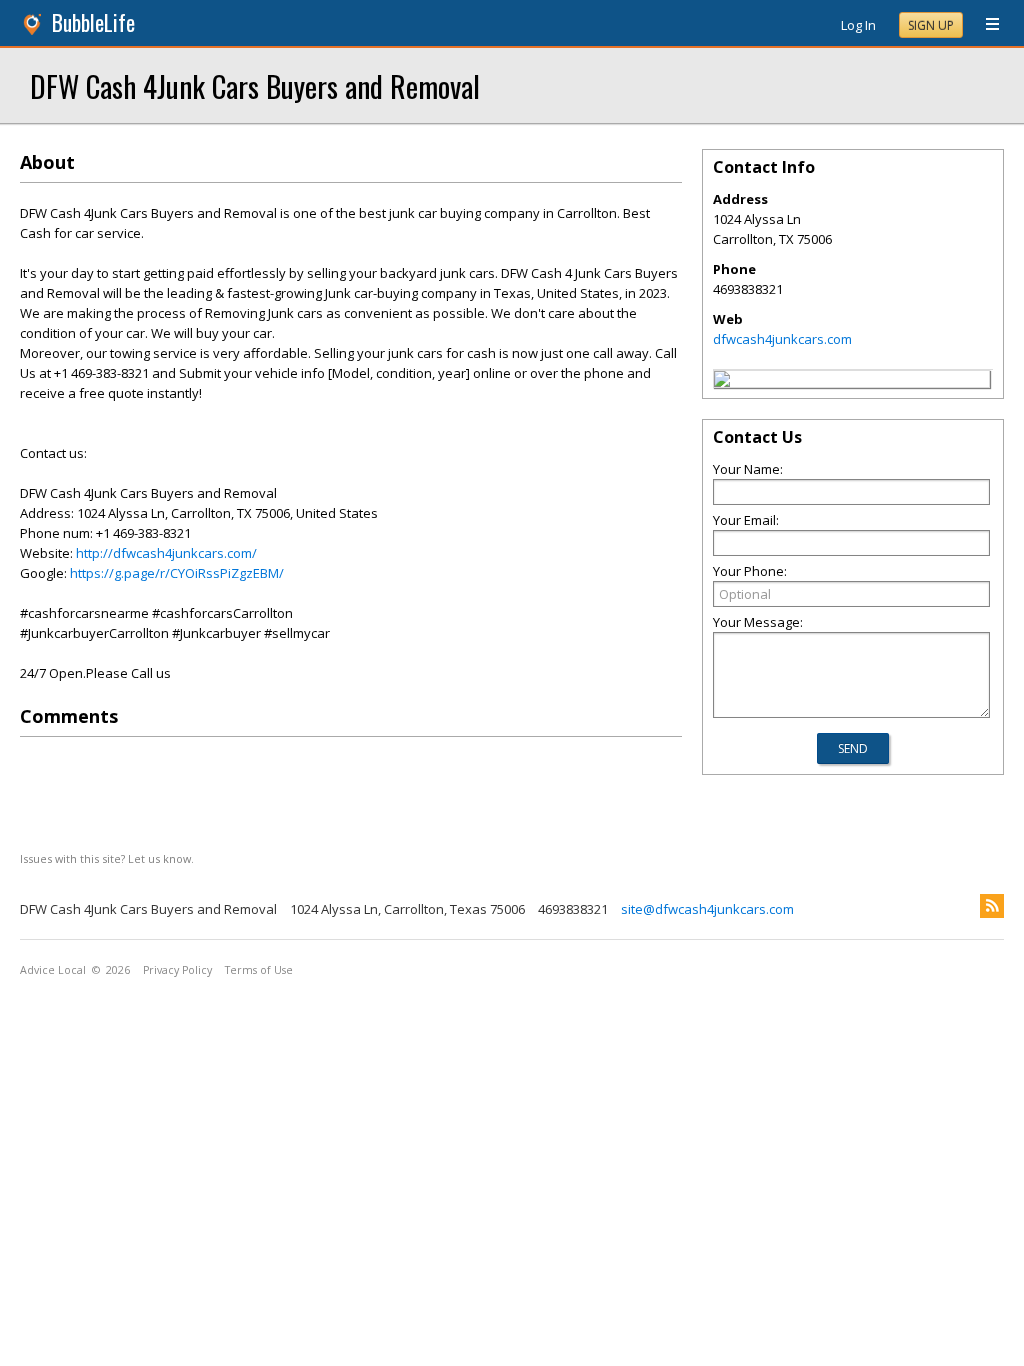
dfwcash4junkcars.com (782, 339)
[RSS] (992, 906)
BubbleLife (93, 22)
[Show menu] (985, 25)
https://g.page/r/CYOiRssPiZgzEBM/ (177, 573)
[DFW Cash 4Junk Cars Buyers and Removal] (722, 382)
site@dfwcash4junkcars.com (707, 909)
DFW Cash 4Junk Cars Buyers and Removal (255, 85)
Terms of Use (259, 970)
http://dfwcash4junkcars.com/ (166, 553)
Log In (858, 25)
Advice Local (53, 970)
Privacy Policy (177, 970)
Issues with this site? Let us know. (107, 858)
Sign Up (931, 25)
